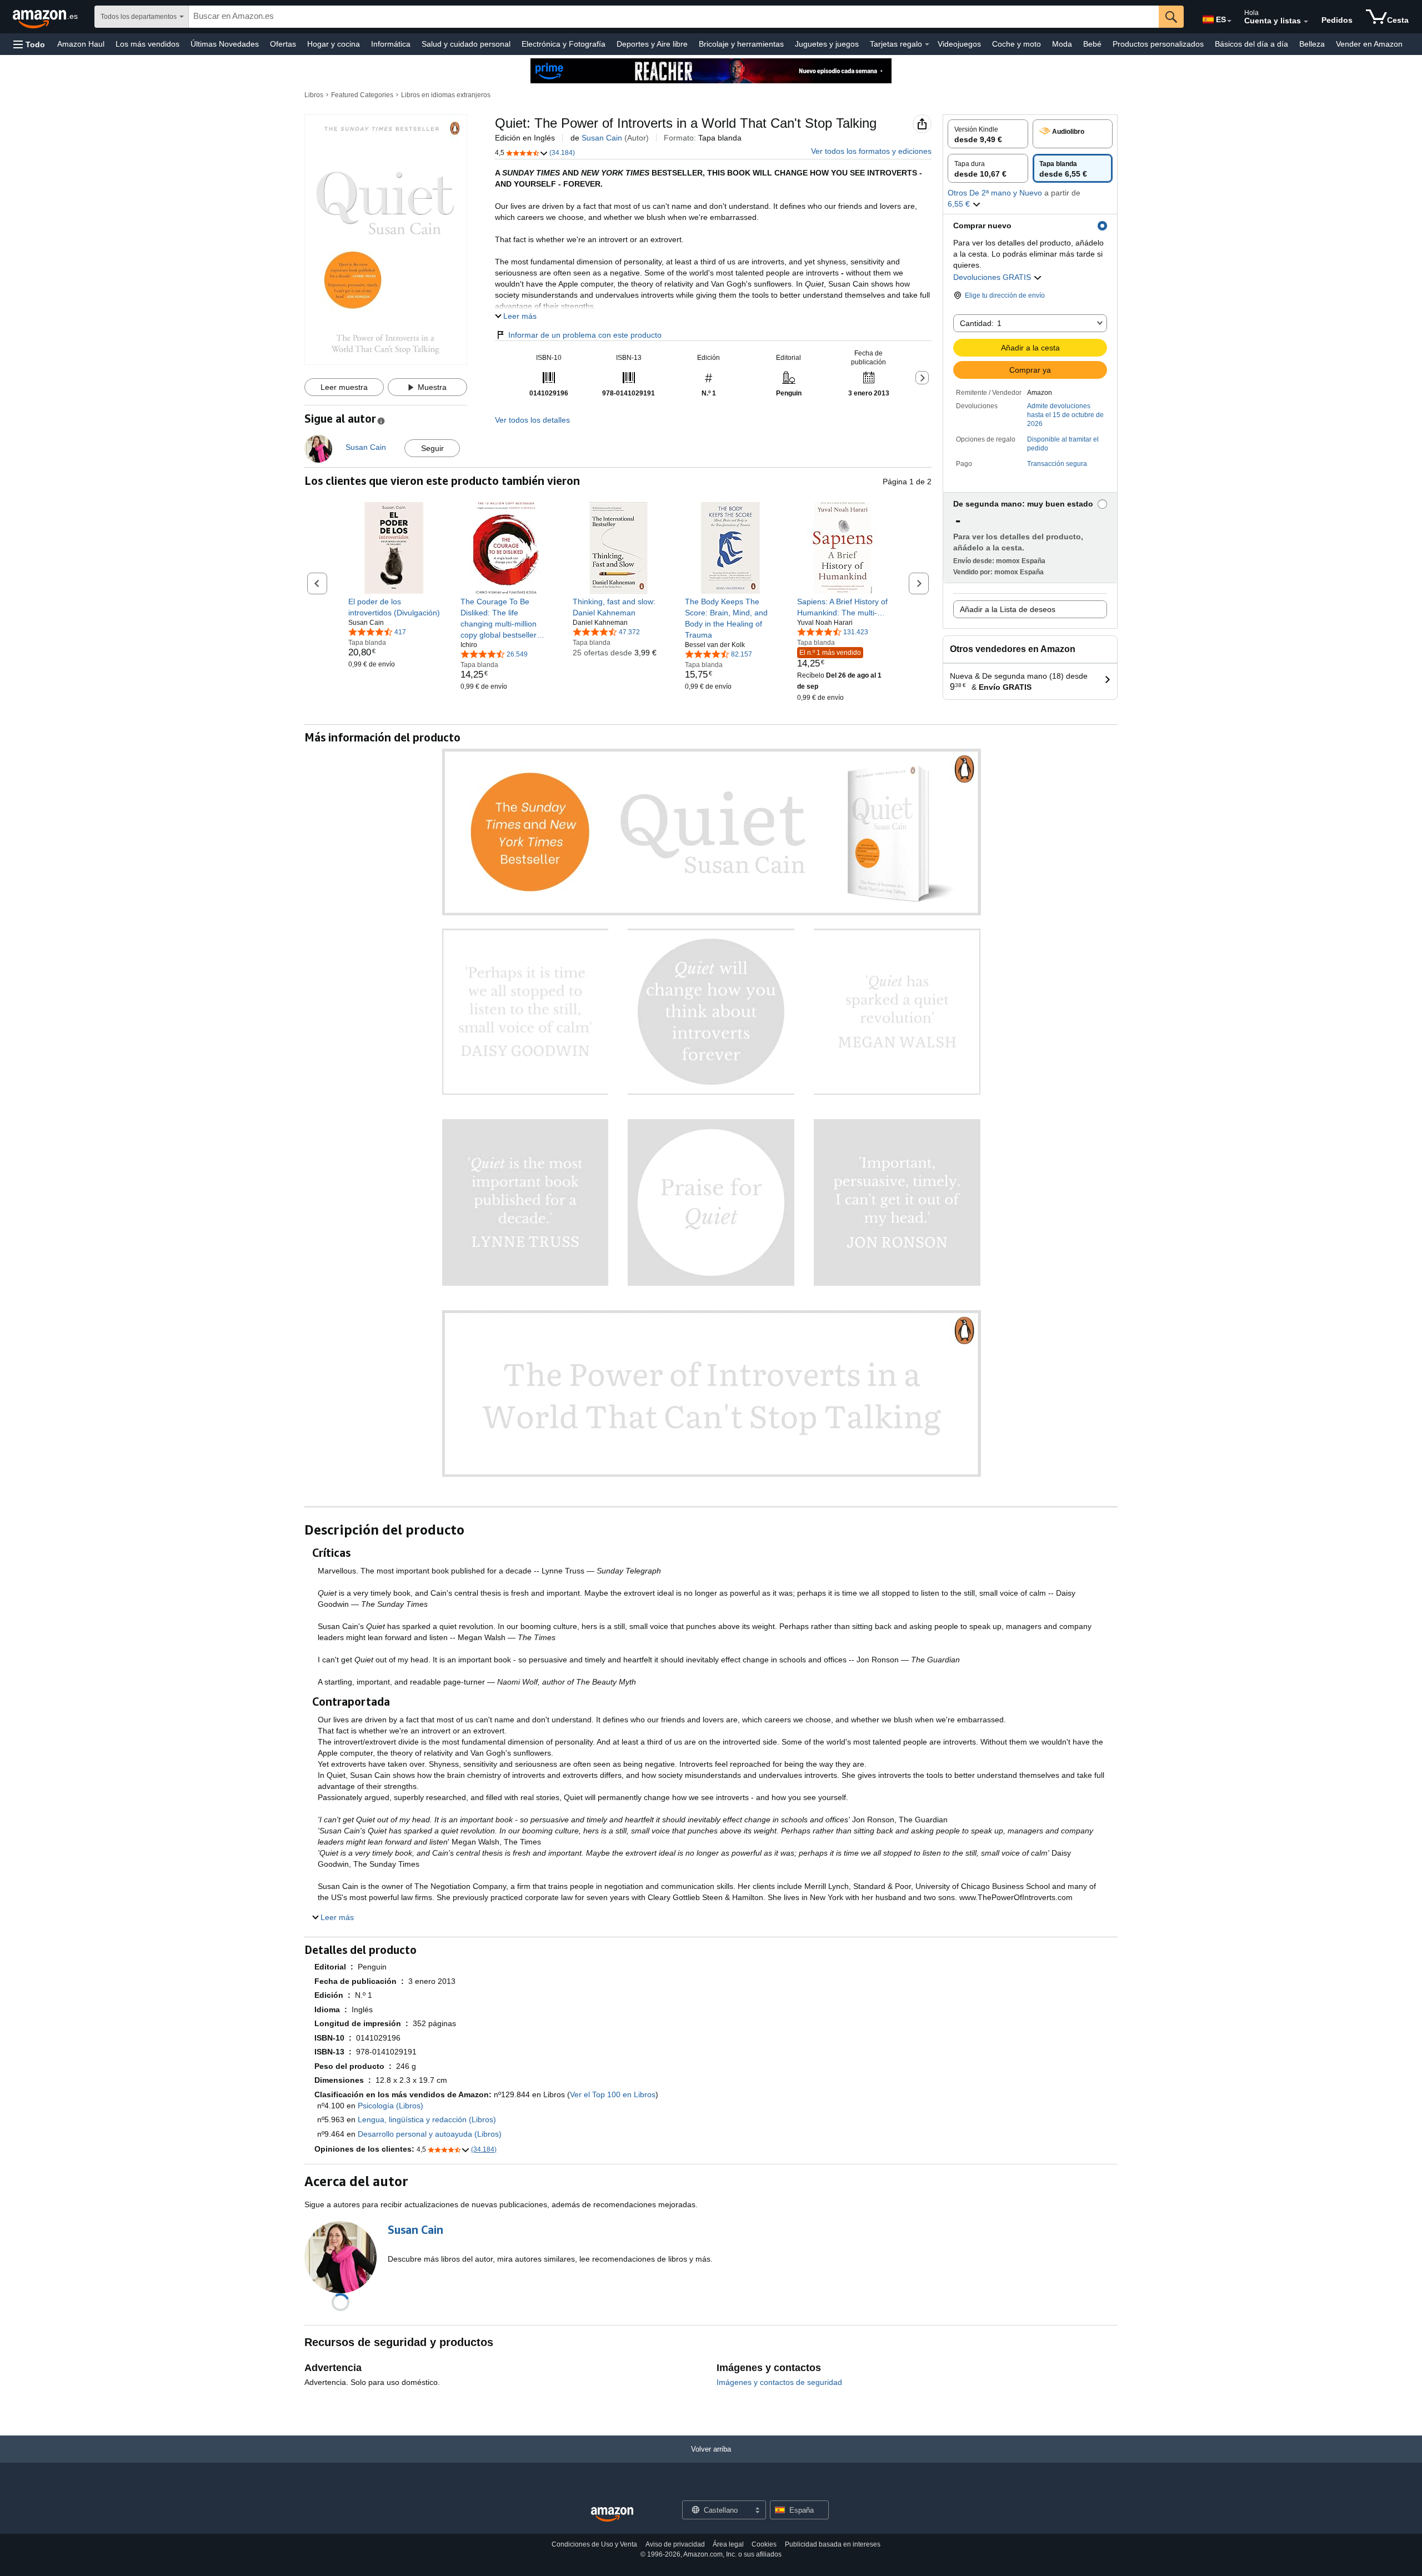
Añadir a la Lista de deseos (1008, 609)
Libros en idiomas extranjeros (446, 95)
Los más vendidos (147, 44)
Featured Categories (362, 95)
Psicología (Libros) (390, 2106)
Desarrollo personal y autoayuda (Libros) (430, 2134)
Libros (314, 95)
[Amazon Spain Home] (612, 2515)
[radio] (988, 134)
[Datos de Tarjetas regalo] (927, 44)
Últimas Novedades (225, 44)
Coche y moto (1017, 44)
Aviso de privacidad (675, 2544)
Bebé (1092, 44)
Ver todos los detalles (532, 420)
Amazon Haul (81, 44)
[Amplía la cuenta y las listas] (1306, 22)
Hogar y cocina (334, 44)
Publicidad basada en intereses (833, 2544)
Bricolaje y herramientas (741, 44)
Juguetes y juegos (827, 44)
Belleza (1312, 44)
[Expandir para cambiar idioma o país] (1229, 21)
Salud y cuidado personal (466, 44)
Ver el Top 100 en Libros (613, 2094)
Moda (1062, 44)
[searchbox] (674, 17)
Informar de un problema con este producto (585, 335)
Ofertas (283, 44)
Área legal (728, 2544)
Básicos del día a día (1251, 44)
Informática (391, 44)
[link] (394, 607)
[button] (29, 44)
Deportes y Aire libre (652, 44)
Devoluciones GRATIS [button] (993, 277)
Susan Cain (602, 138)
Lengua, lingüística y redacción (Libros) (427, 2119)
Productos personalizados (1158, 44)
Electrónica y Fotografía (564, 44)
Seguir (432, 448)
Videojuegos (959, 44)
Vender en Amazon (1369, 44)
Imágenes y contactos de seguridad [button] (779, 2382)
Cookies (764, 2544)
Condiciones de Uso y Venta (594, 2544)
